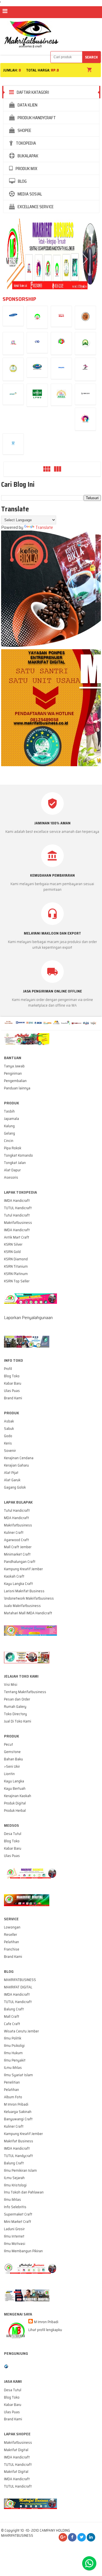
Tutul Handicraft (17, 1215)
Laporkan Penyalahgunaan (28, 1318)
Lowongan (12, 1927)
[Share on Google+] (63, 2537)
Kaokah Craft (14, 1576)
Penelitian (12, 2082)
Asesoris (11, 1177)
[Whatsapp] (89, 2563)
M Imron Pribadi (16, 2104)
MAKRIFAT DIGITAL (18, 1987)
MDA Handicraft (16, 1518)
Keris (8, 1443)
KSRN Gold (12, 1252)
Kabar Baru (13, 1383)
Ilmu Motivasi (15, 2244)
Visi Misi (11, 1685)
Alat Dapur (12, 1170)
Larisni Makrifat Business (24, 1591)
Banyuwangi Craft (18, 2119)
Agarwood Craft (16, 1540)
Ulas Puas (12, 1391)
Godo (8, 1436)
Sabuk (9, 1429)
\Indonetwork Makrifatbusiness (29, 1598)
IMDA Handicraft (17, 1201)
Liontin (9, 1774)
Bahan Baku (13, 1759)
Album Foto (13, 2097)
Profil (8, 1369)
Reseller (10, 1935)
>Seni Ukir (12, 1766)
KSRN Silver (13, 1244)
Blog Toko (12, 1376)
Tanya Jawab (14, 1066)
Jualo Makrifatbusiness (22, 1606)
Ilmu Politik (13, 2038)
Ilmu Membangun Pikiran (23, 2251)
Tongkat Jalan (15, 1163)
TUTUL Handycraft (18, 2156)
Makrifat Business (19, 2141)
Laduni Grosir (14, 2229)
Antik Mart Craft (17, 1237)
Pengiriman (13, 1073)
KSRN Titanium (16, 1266)
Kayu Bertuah (15, 1788)
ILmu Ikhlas (13, 2068)
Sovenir (10, 1451)
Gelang (9, 1133)
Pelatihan (11, 1942)
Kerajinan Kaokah (18, 1796)
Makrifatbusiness (18, 1223)
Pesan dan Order (17, 1699)
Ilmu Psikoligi (14, 2046)
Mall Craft (12, 2016)
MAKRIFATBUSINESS (20, 1980)
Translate (44, 527)
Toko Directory (15, 1714)
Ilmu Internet (14, 2236)
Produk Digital (15, 1803)
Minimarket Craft (17, 1554)
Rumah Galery (15, 1707)
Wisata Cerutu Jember (21, 2031)
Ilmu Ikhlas (12, 2200)
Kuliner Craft (14, 1533)
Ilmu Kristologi (15, 2185)
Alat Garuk (12, 1480)
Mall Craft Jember (18, 1547)
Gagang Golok (15, 1487)
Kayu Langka (14, 1781)
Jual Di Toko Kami (18, 1721)
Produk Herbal (15, 1811)
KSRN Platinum (16, 1274)
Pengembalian (15, 1081)
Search (91, 57)
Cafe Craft (12, 2024)
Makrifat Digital (16, 2450)
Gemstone (12, 1752)
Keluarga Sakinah (18, 2112)
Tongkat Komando (18, 1155)
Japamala (11, 1119)
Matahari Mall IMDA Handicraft (28, 1613)
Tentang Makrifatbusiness (25, 1692)
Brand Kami (13, 1398)
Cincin (9, 1141)
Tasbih (9, 1111)
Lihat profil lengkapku (45, 2330)
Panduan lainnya (17, 1088)
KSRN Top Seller (17, 1281)
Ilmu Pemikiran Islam (20, 2170)
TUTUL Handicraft (18, 1208)
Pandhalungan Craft (20, 1562)
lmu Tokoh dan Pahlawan (24, 2192)
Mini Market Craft (18, 2222)
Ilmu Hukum (13, 2053)
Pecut (8, 1744)
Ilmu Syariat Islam (18, 2075)
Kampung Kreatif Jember (23, 1569)
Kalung (9, 1126)
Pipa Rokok (13, 1148)
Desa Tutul (13, 1834)
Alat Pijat (11, 1473)
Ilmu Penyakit (15, 2060)
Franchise (12, 1949)
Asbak (9, 1421)
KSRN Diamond (16, 1259)
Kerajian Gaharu (16, 1465)
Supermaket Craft (18, 2214)
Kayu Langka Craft (18, 1584)
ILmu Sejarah (14, 2178)
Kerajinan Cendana (19, 1458)
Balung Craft (14, 2009)
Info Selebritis (15, 2207)
